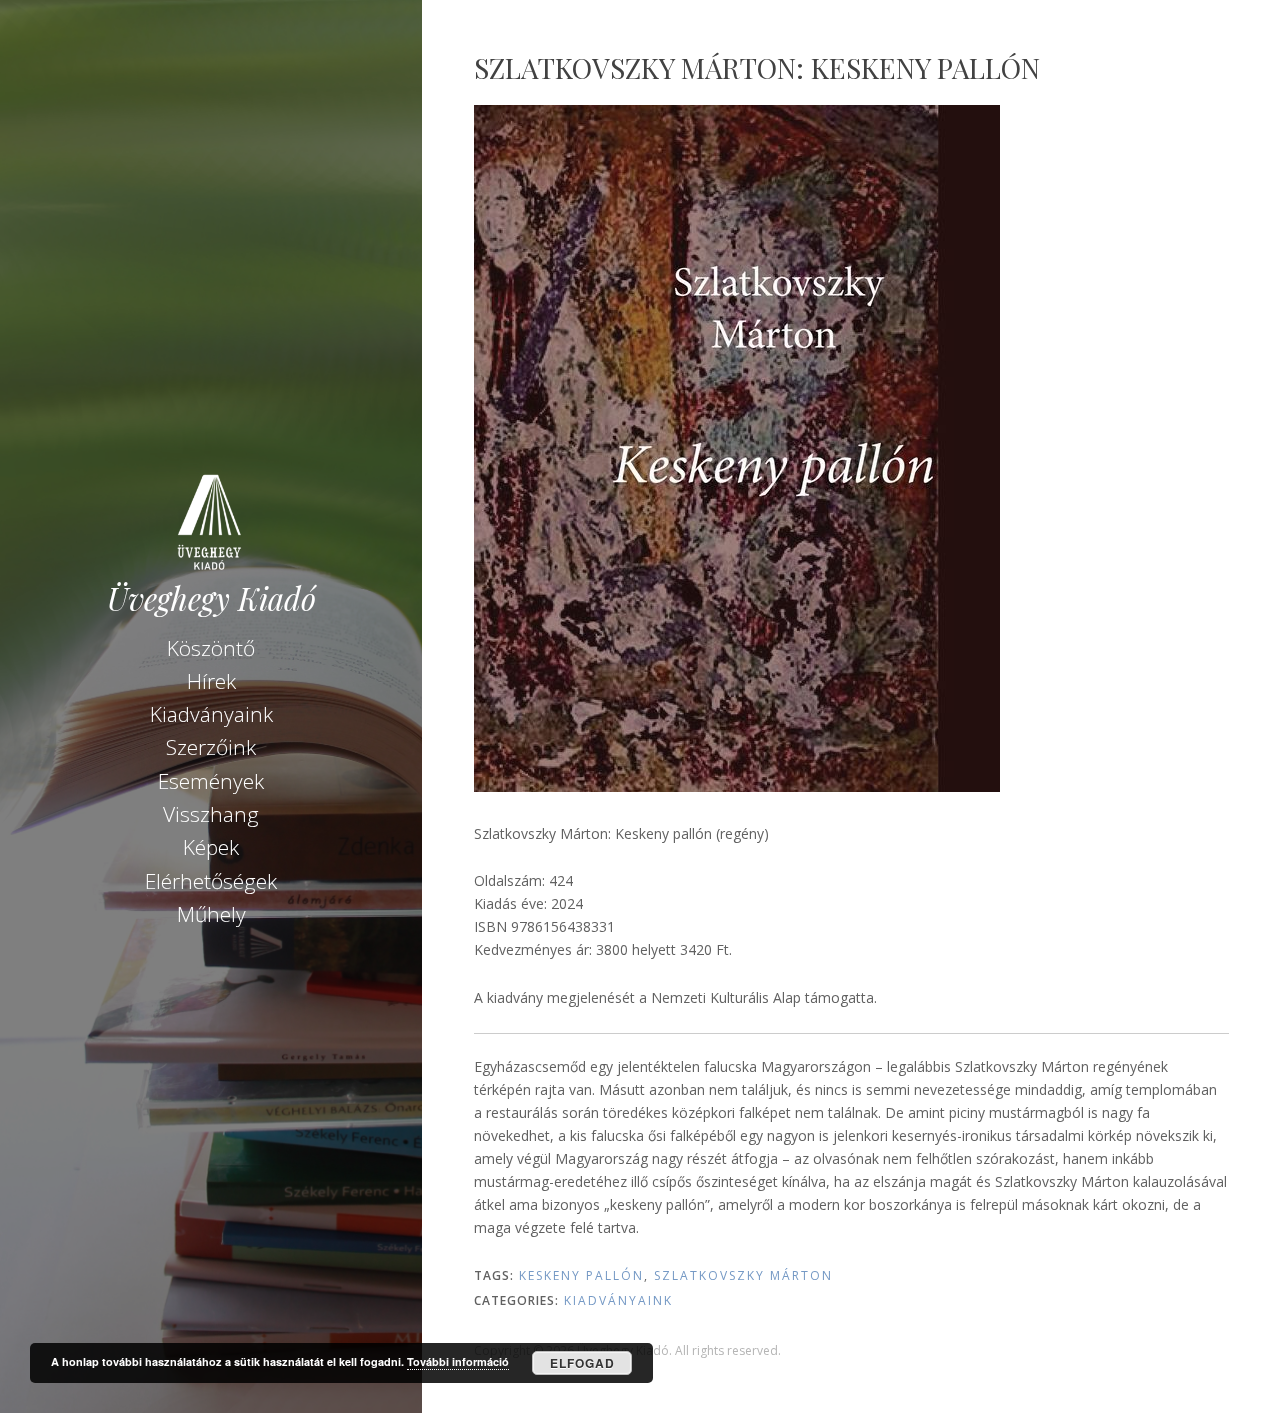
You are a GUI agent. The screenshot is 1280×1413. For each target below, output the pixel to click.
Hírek (211, 681)
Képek (211, 847)
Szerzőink (211, 747)
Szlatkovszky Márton (743, 1275)
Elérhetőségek (211, 881)
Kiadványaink (211, 714)
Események (211, 781)
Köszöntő (211, 648)
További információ (458, 1361)
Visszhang (211, 814)
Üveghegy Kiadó (211, 598)
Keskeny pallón (581, 1275)
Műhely (211, 914)
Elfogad (582, 1363)
